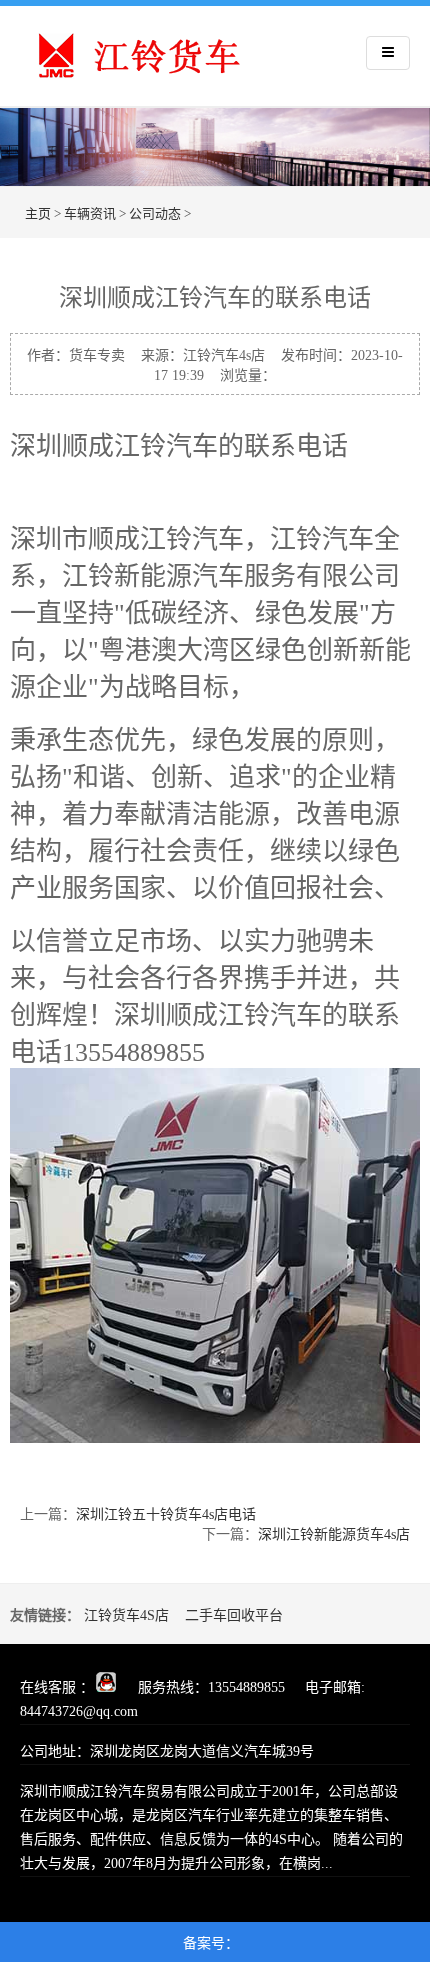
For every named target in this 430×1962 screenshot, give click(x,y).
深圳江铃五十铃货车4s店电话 (166, 1514)
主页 (38, 213)
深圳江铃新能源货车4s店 (334, 1534)
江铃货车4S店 (126, 1615)
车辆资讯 (90, 213)
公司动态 (155, 213)
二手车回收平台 (234, 1615)
